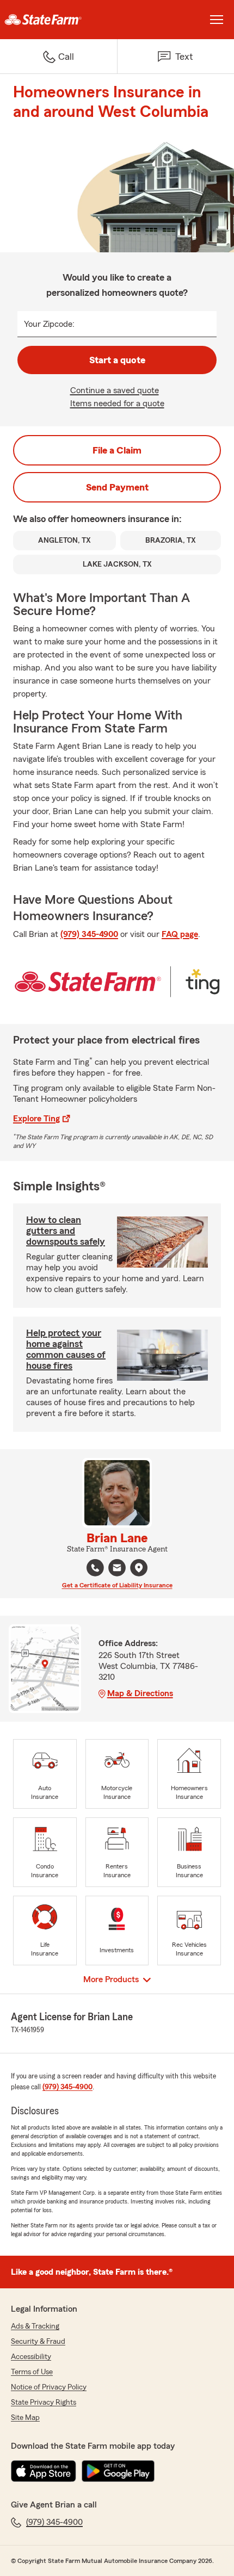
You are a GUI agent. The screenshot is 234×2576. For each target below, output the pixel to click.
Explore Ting (36, 1119)
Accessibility (31, 2357)
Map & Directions (140, 1693)
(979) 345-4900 (89, 934)
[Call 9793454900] (95, 1568)
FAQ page (180, 934)
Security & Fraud (38, 2342)
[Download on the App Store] (44, 2471)
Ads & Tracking (35, 2326)
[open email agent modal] (117, 1569)
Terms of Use (32, 2372)
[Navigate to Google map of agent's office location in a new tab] (139, 1568)
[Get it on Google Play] (118, 2471)
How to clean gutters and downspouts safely (66, 1231)
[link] (59, 20)
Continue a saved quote (115, 390)
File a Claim (117, 450)
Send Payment (117, 487)
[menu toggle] (217, 20)
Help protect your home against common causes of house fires (66, 1349)
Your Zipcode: (49, 324)
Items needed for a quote (117, 404)
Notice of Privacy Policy (49, 2387)
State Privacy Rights (44, 2403)
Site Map (25, 2418)
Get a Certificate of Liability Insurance (117, 1585)
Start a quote (117, 360)
